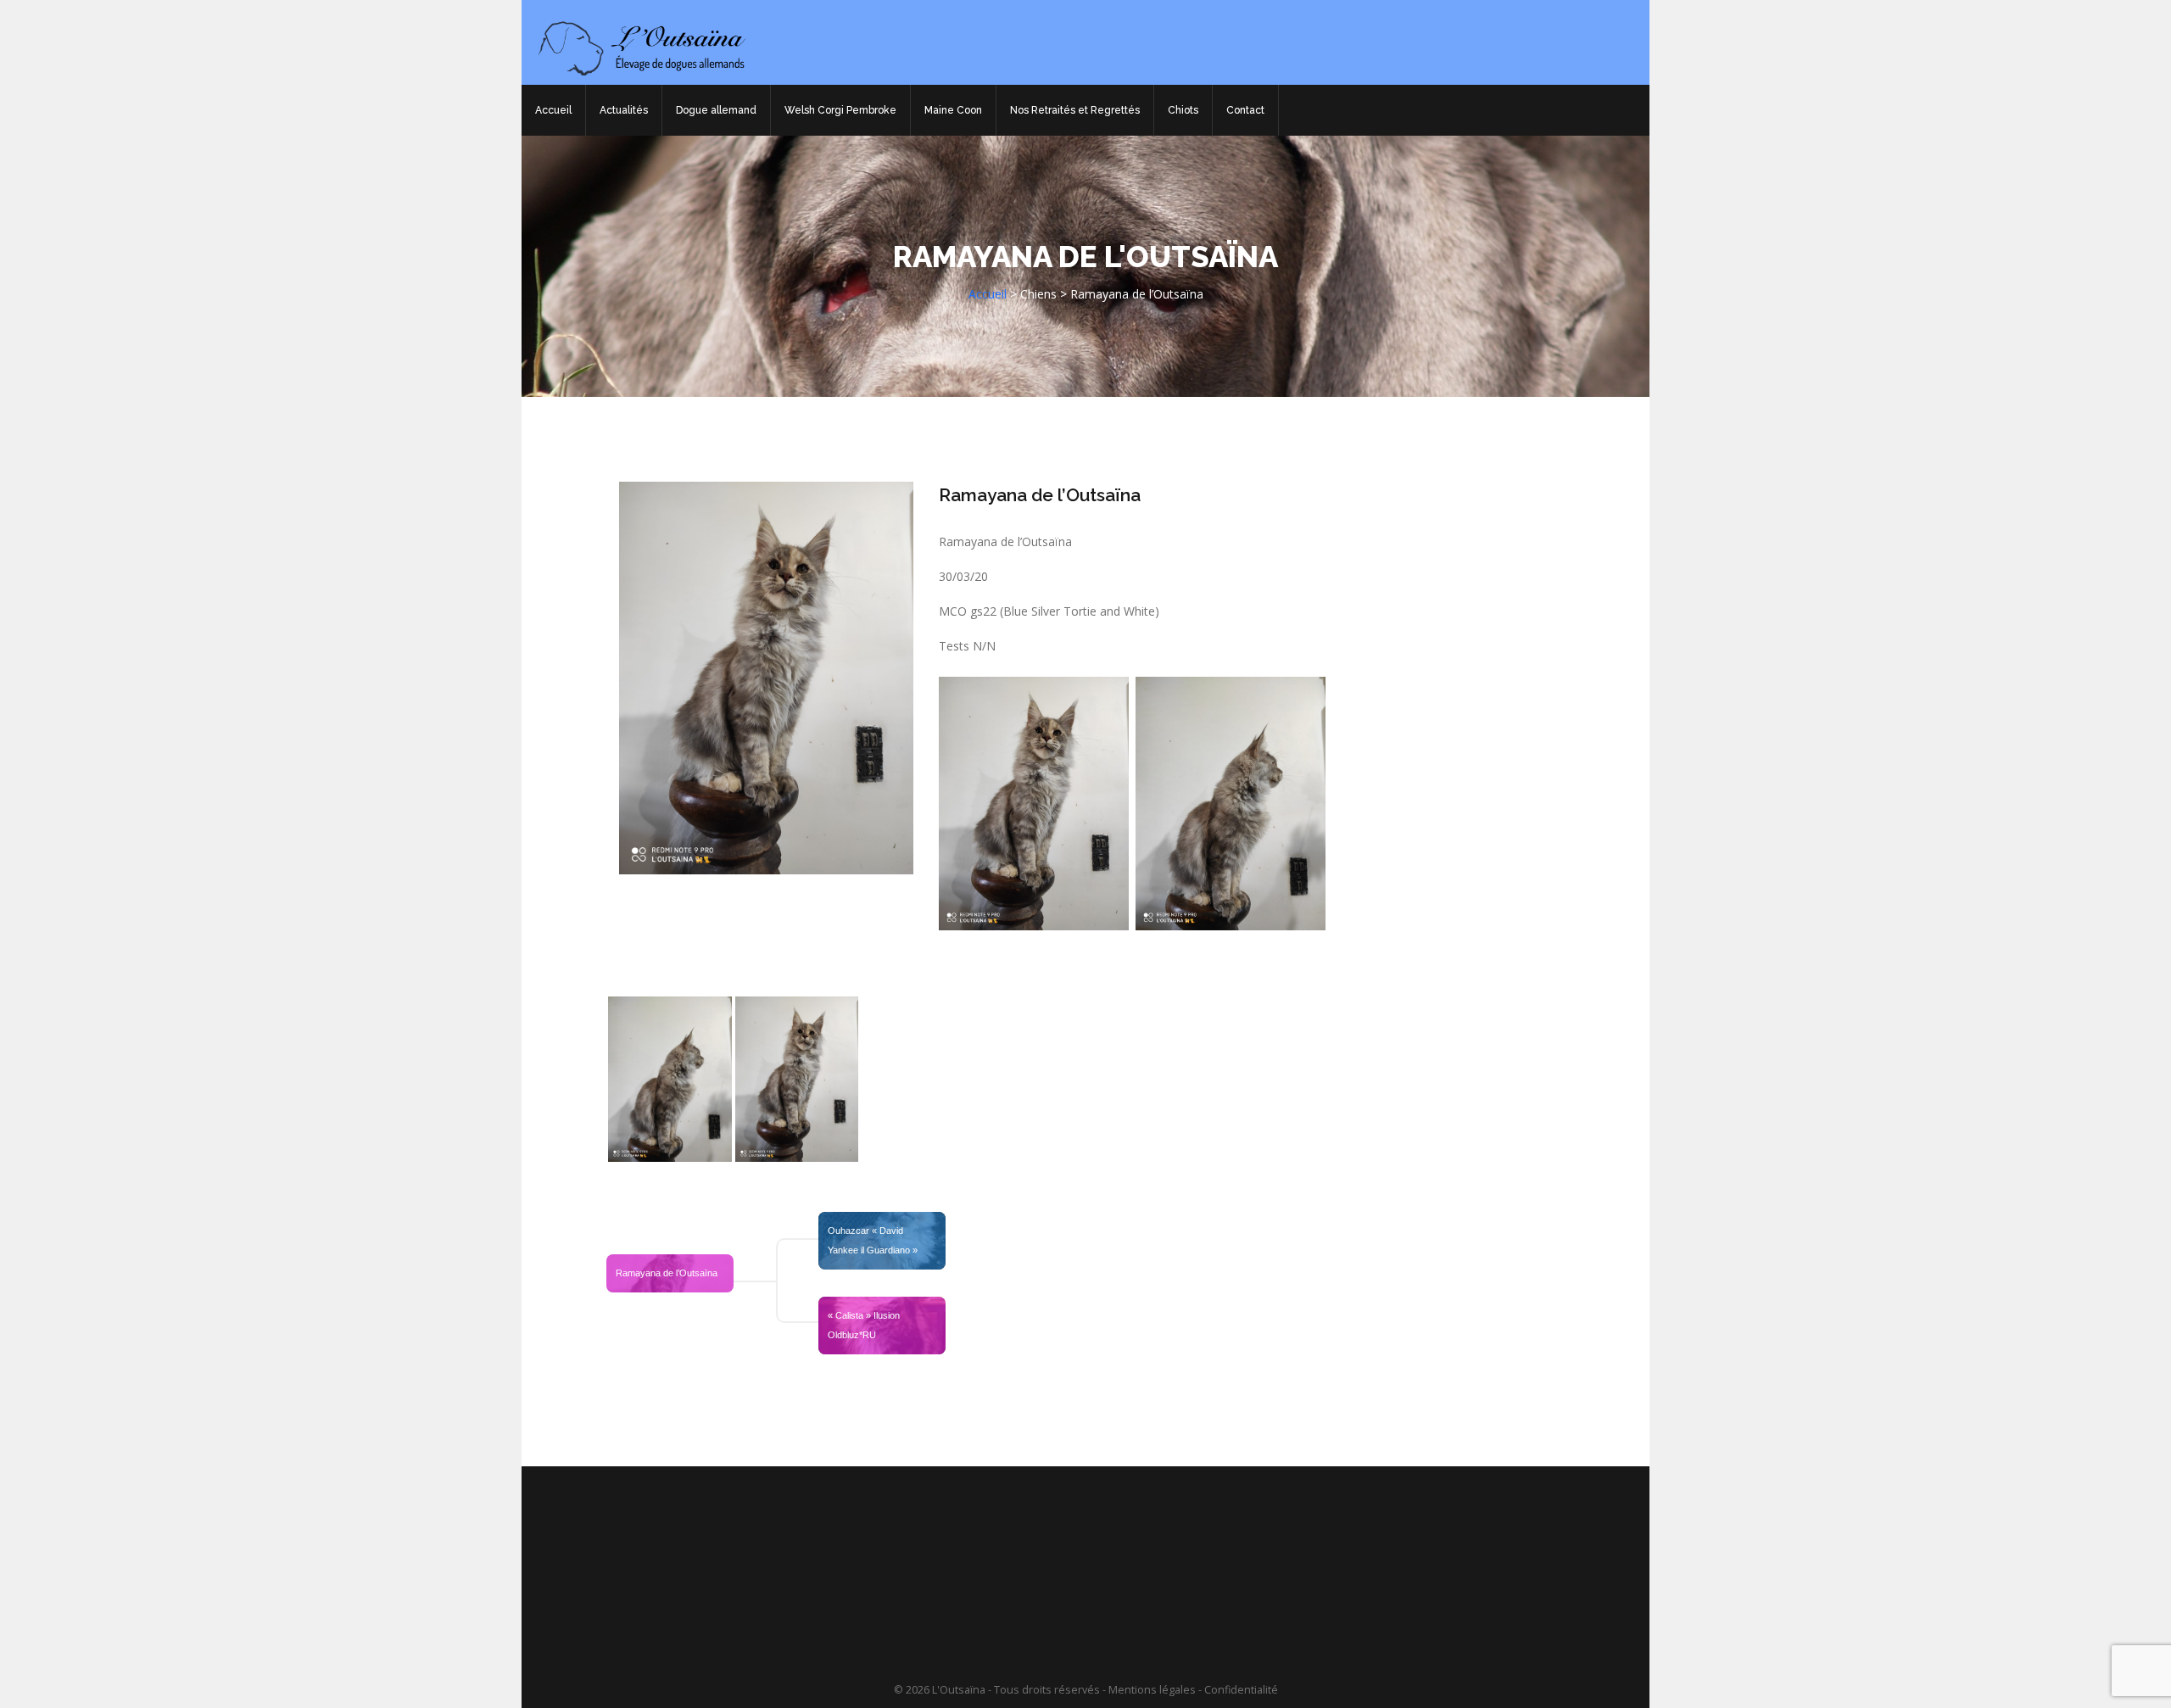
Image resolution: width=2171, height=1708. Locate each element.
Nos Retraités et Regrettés (1075, 110)
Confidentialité (1241, 1690)
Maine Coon (953, 110)
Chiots (1183, 110)
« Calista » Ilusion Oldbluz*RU (865, 1325)
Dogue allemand (716, 110)
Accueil (553, 110)
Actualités (624, 110)
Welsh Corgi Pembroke (840, 110)
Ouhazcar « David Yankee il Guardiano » (873, 1240)
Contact (1245, 110)
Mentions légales (1152, 1690)
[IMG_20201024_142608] (797, 1079)
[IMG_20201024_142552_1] (670, 1079)
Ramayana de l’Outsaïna (1040, 495)
